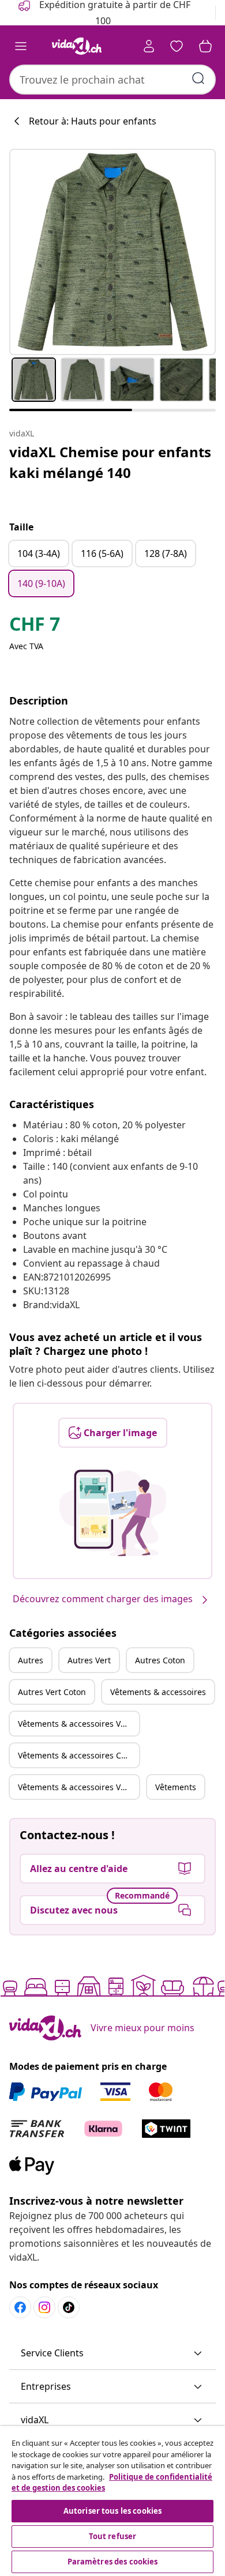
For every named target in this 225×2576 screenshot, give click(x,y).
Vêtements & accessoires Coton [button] (78, 1755)
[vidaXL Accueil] (77, 46)
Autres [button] (31, 1660)
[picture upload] (113, 1513)
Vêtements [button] (176, 1787)
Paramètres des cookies (113, 2562)
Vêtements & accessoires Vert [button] (75, 1724)
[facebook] (20, 2307)
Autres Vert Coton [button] (52, 1692)
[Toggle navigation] (21, 46)
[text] (35, 627)
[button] (112, 2353)
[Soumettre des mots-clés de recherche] (198, 78)
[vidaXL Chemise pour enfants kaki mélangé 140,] (112, 252)
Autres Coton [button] (160, 1660)
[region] (112, 2501)
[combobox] (112, 80)
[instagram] (44, 2307)
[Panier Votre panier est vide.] (205, 46)
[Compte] (149, 46)
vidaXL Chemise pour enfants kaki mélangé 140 (110, 462)
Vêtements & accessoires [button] (158, 1692)
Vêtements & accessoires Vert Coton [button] (78, 1787)
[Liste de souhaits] (177, 46)
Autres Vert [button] (89, 1660)
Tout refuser (113, 2536)
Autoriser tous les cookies (112, 2511)
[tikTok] (69, 2307)
